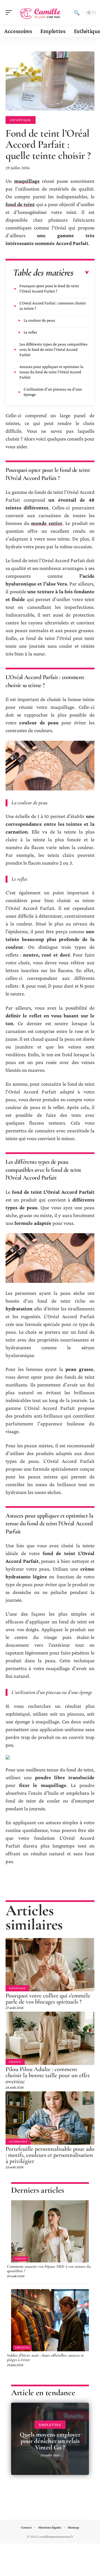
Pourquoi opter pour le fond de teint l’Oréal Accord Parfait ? (49, 288)
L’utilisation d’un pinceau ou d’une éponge (53, 392)
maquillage (27, 181)
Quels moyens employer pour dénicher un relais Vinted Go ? (50, 2441)
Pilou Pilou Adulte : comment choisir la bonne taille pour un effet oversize (48, 2075)
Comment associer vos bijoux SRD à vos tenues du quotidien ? (49, 2269)
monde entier (47, 523)
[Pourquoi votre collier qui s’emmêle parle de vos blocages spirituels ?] (50, 1965)
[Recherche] (77, 12)
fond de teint (20, 204)
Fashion (15, 2062)
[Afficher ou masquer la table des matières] (81, 273)
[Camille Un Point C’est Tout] (40, 12)
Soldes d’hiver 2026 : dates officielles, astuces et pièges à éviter (45, 2357)
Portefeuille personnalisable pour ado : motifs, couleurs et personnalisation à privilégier (50, 2155)
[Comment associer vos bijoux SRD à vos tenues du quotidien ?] (50, 2231)
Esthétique (21, 120)
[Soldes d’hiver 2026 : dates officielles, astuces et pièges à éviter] (50, 2320)
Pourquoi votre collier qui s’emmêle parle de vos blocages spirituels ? (48, 1999)
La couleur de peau (39, 320)
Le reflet (30, 332)
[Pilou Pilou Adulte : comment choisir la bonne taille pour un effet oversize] (50, 2038)
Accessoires (18, 2141)
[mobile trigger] (10, 12)
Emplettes (22, 2347)
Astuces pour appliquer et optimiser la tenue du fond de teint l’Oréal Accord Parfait (51, 372)
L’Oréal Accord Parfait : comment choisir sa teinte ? (53, 306)
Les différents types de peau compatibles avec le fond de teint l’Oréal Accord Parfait (53, 349)
